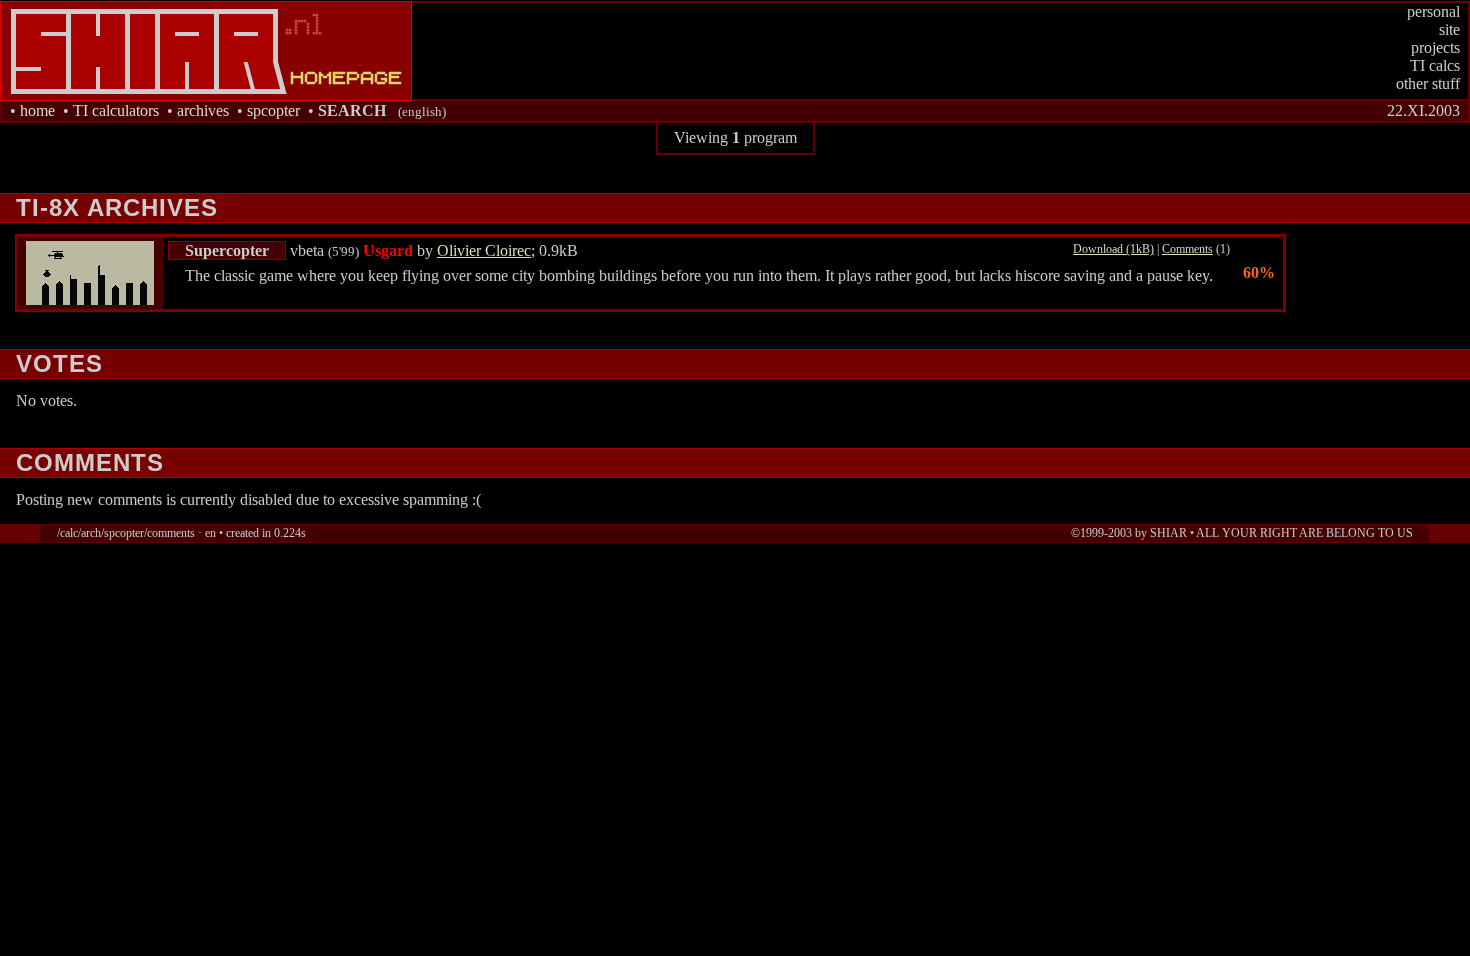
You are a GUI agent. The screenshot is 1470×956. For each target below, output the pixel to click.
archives (203, 110)
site (1449, 29)
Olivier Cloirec (484, 250)
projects (1435, 47)
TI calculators (116, 110)
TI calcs (1435, 65)
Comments (1187, 249)
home (37, 110)
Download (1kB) (1113, 249)
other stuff (1428, 83)
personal (1433, 11)
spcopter (273, 110)
